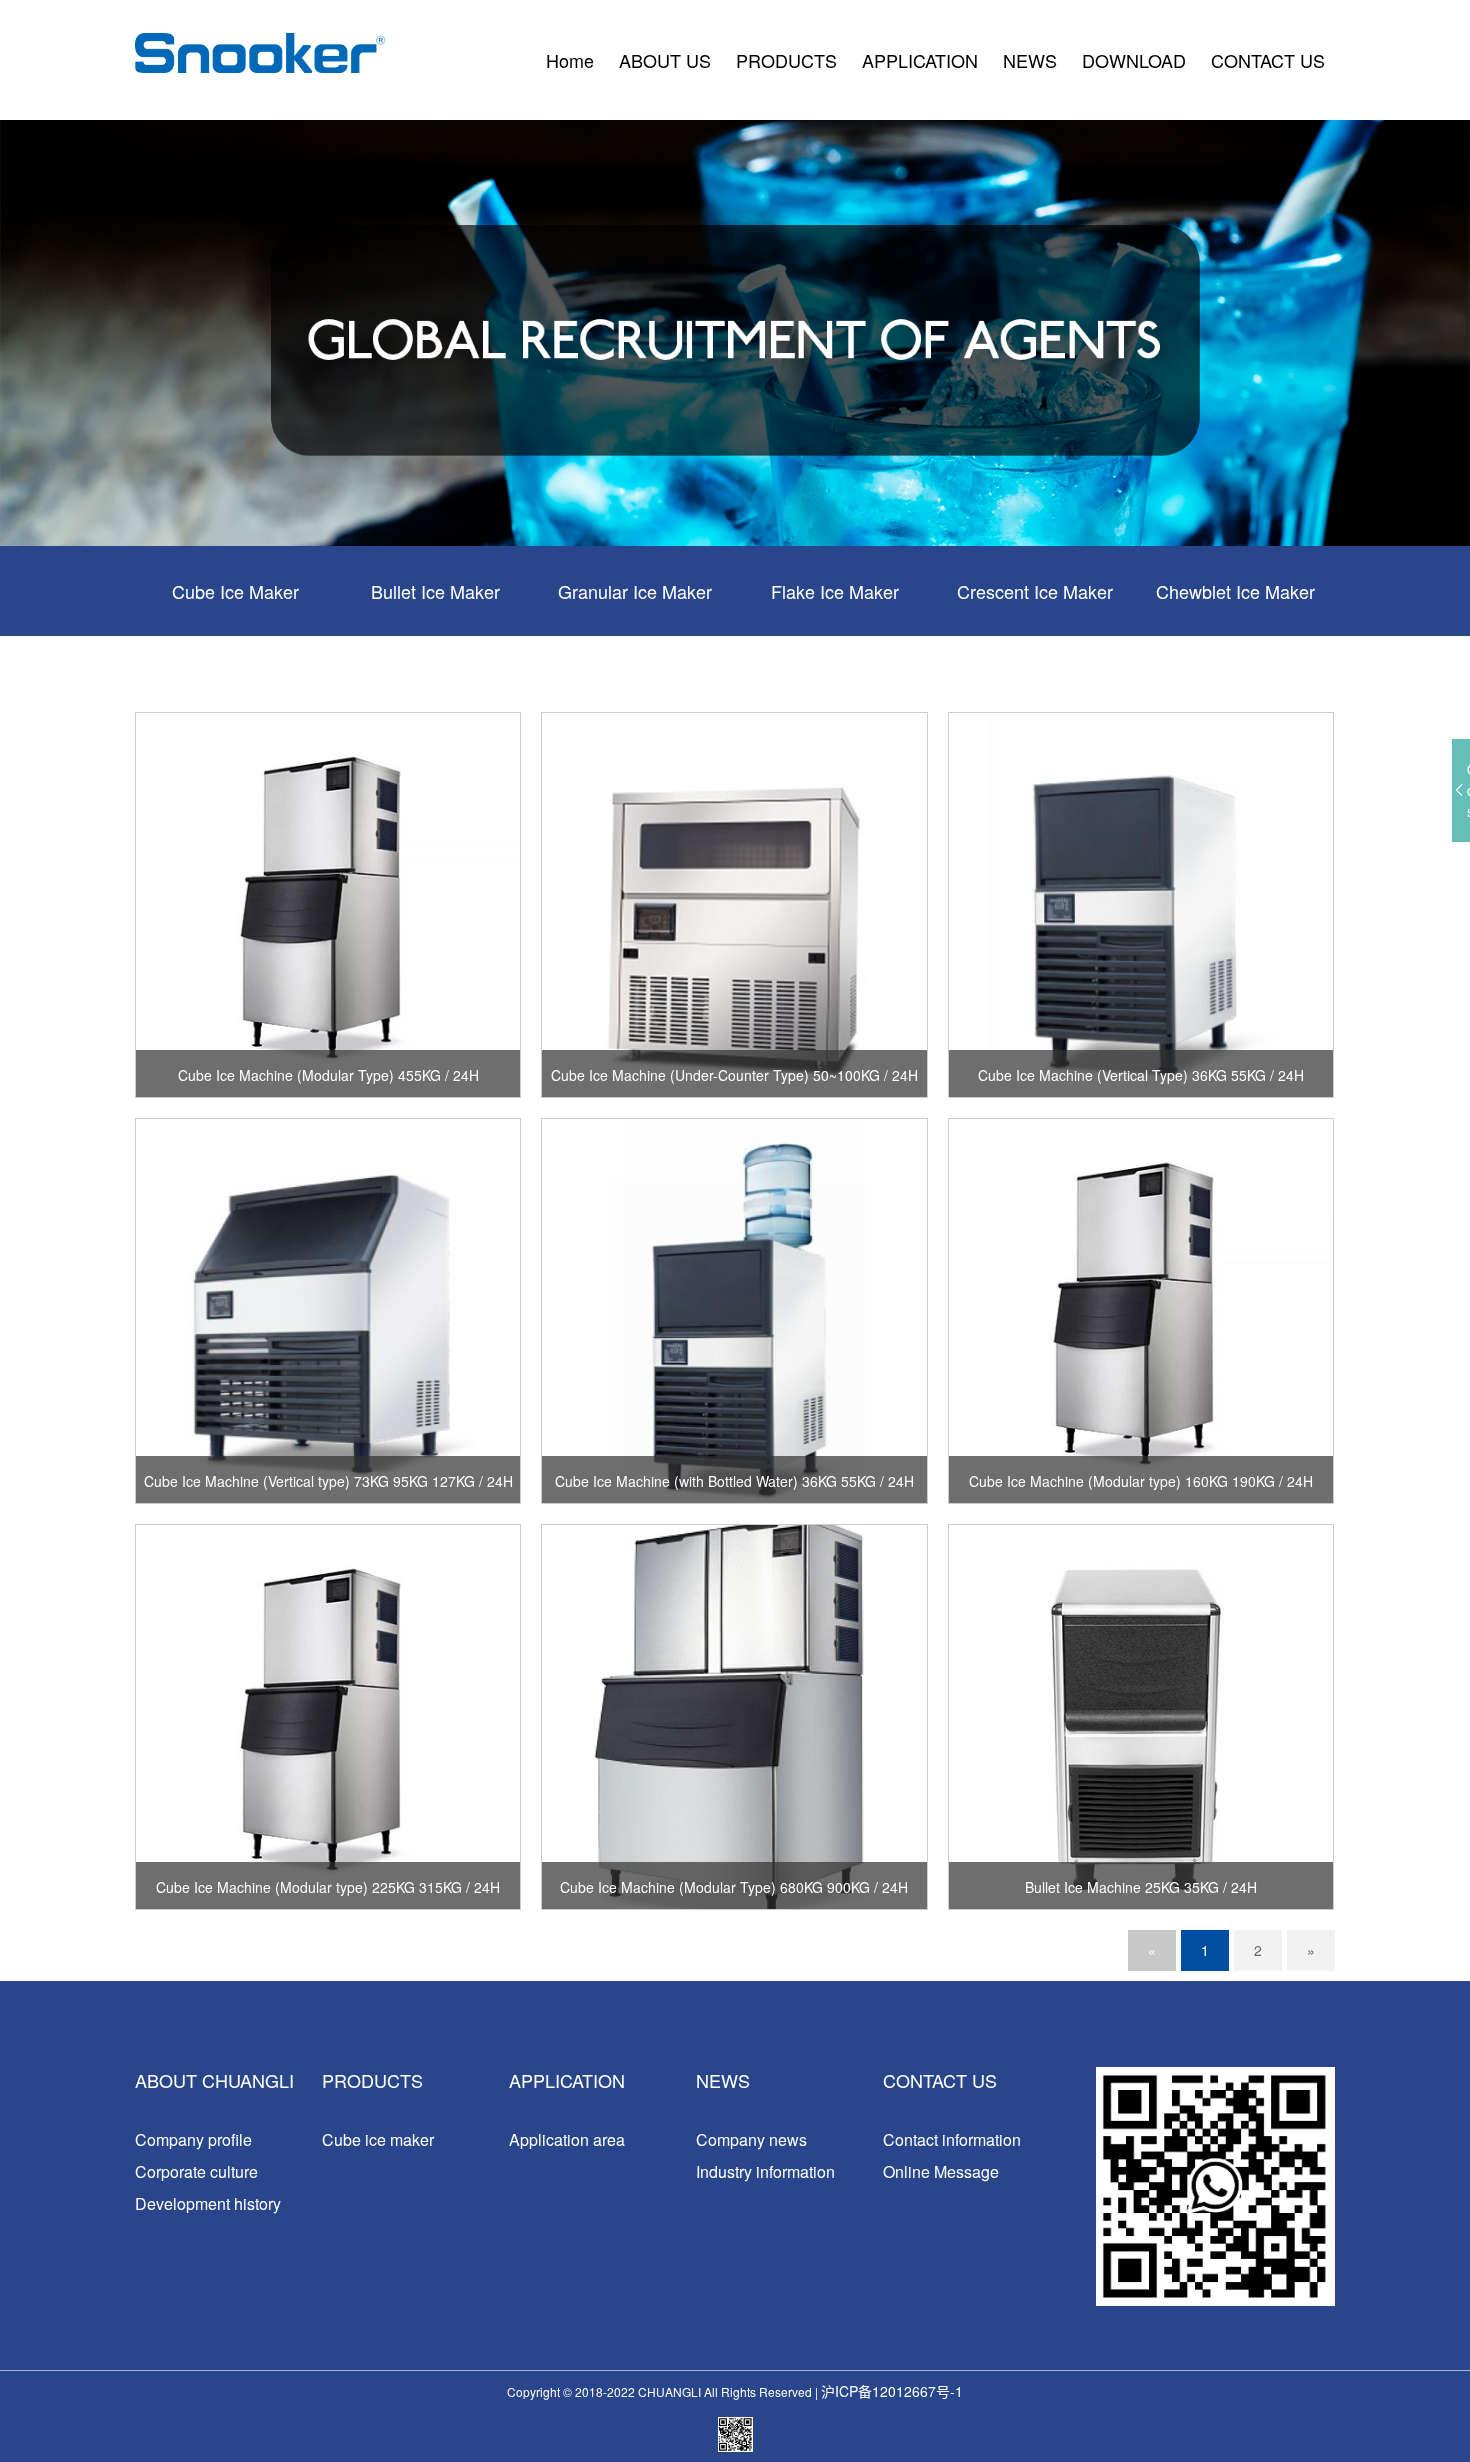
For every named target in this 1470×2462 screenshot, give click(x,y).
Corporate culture (196, 2171)
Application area (567, 2139)
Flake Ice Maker (835, 591)
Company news (751, 2139)
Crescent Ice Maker (1035, 591)
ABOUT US (665, 60)
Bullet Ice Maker (435, 591)
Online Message (941, 2171)
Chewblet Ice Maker (1235, 591)
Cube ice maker (378, 2139)
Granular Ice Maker (635, 591)
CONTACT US (1268, 60)
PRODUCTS (786, 60)
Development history (208, 2203)
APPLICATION (920, 60)
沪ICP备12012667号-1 (892, 2391)
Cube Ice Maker (235, 591)
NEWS (1030, 60)
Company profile (193, 2139)
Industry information (765, 2171)
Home (570, 60)
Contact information (952, 2139)
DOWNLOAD (1134, 60)
